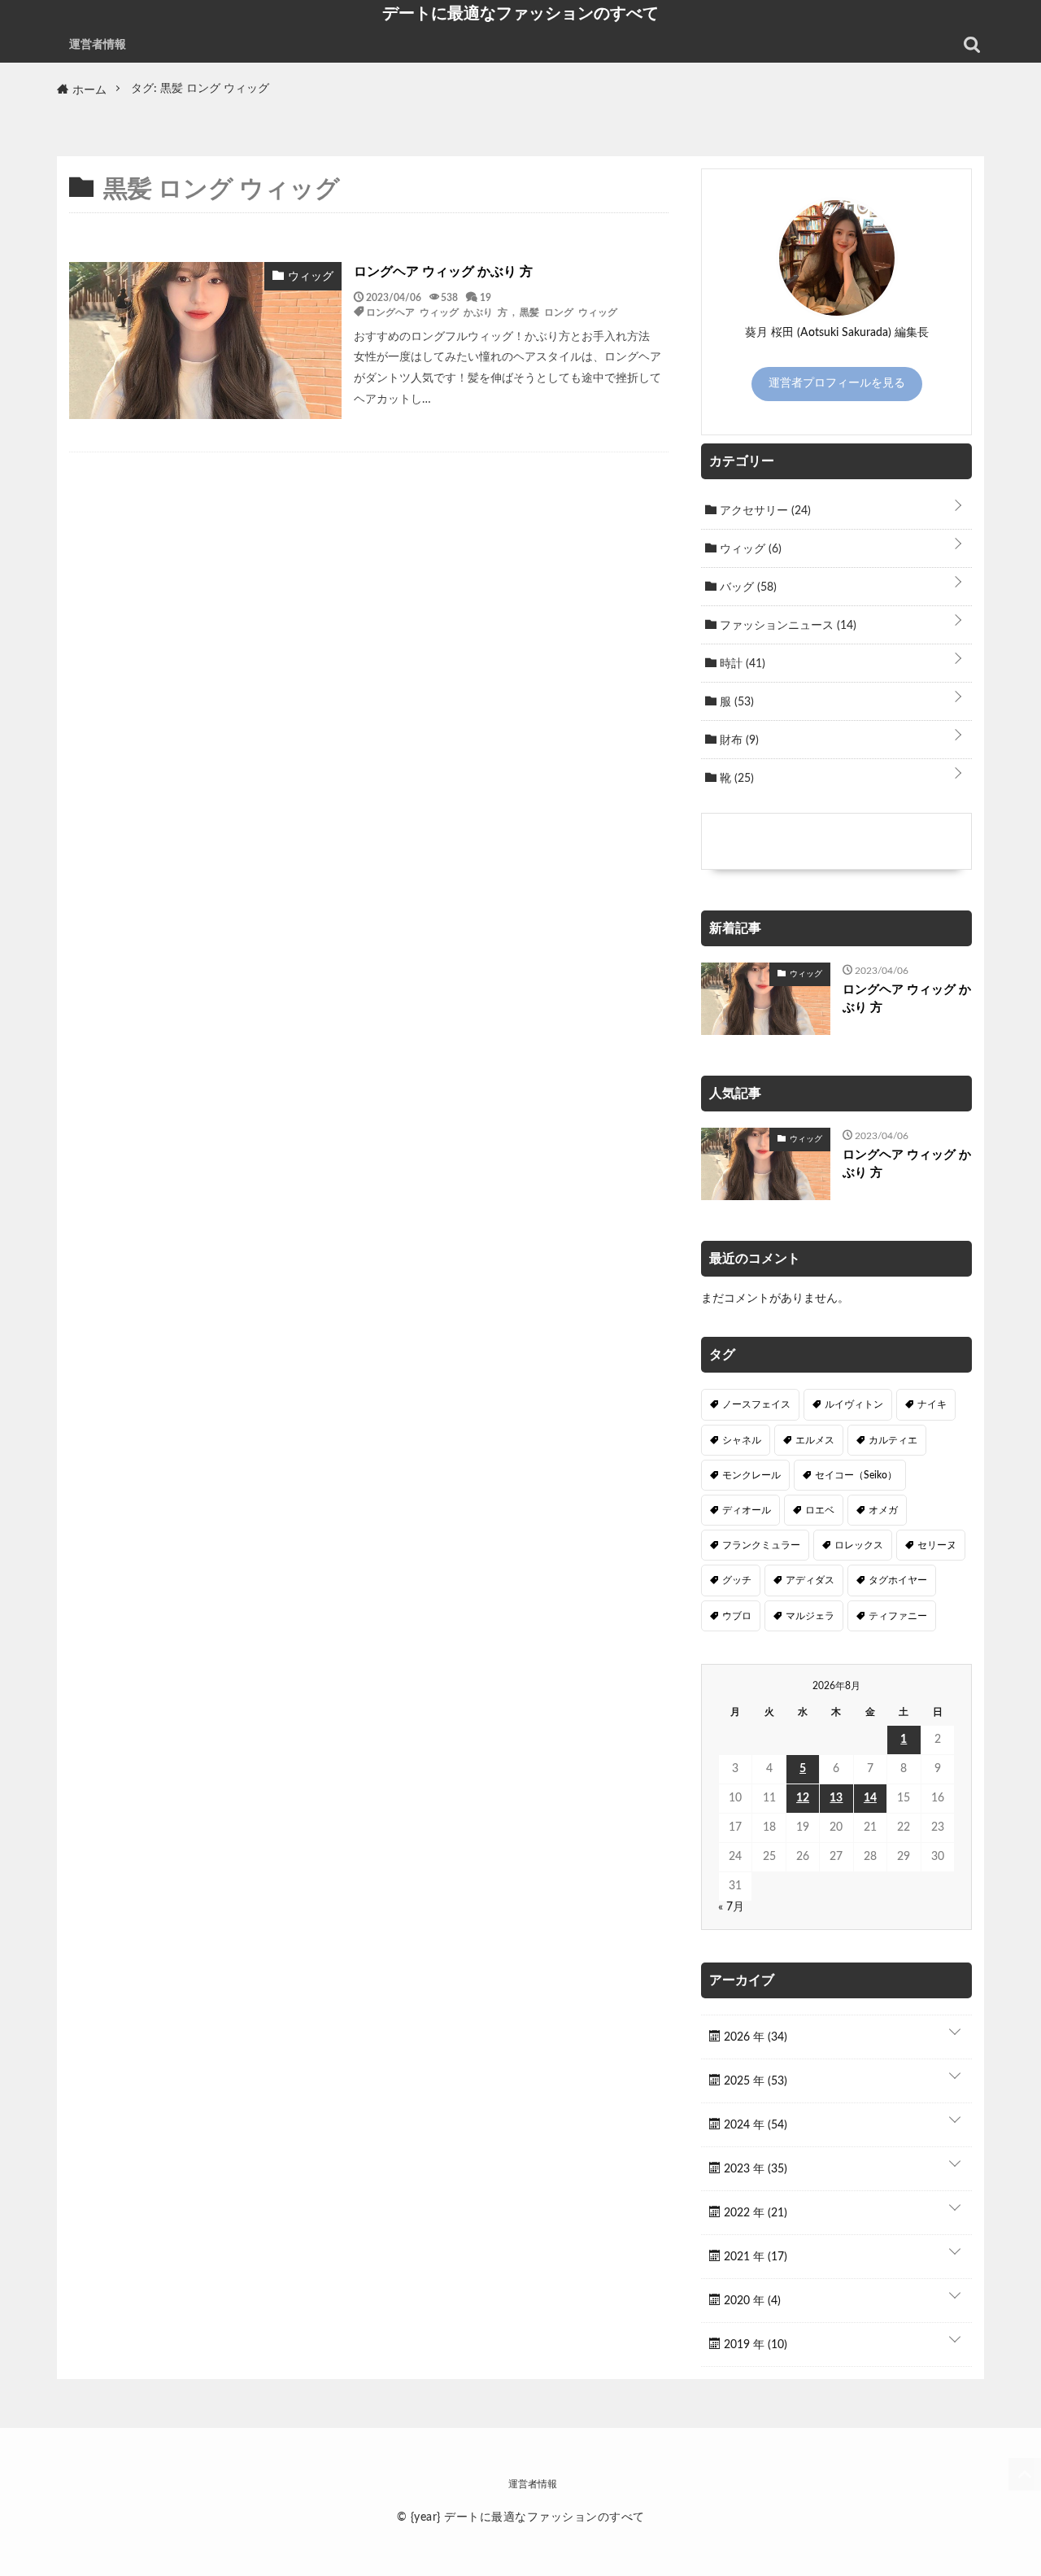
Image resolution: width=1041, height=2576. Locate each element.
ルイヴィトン (854, 1404)
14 (870, 1798)
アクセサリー (764, 511)
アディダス (810, 1580)
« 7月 (731, 1907)
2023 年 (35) (754, 2169)
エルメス (815, 1440)
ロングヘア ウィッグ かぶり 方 (443, 272)
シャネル (742, 1440)
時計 (741, 664)
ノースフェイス (756, 1404)
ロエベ (820, 1510)
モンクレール (751, 1475)
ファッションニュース (786, 626)
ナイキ (932, 1404)
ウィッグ (749, 549)
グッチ (737, 1580)
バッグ (747, 587)
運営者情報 (98, 45)
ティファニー (898, 1616)
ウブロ (737, 1616)
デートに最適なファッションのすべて (520, 13)
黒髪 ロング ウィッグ (568, 312)
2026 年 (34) (754, 2037)
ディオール (747, 1510)
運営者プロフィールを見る (837, 383)
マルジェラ (810, 1616)
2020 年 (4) (751, 2301)
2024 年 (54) (754, 2125)
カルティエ (893, 1440)
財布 (738, 740)
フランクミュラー (761, 1545)
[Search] (972, 45)
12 (803, 1798)
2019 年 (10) (754, 2345)
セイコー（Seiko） (856, 1475)
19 (486, 297)
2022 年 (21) (754, 2213)
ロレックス (859, 1545)
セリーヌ (937, 1545)
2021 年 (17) (754, 2257)
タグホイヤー (898, 1580)
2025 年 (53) (754, 2081)
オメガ (883, 1510)
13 (836, 1798)
